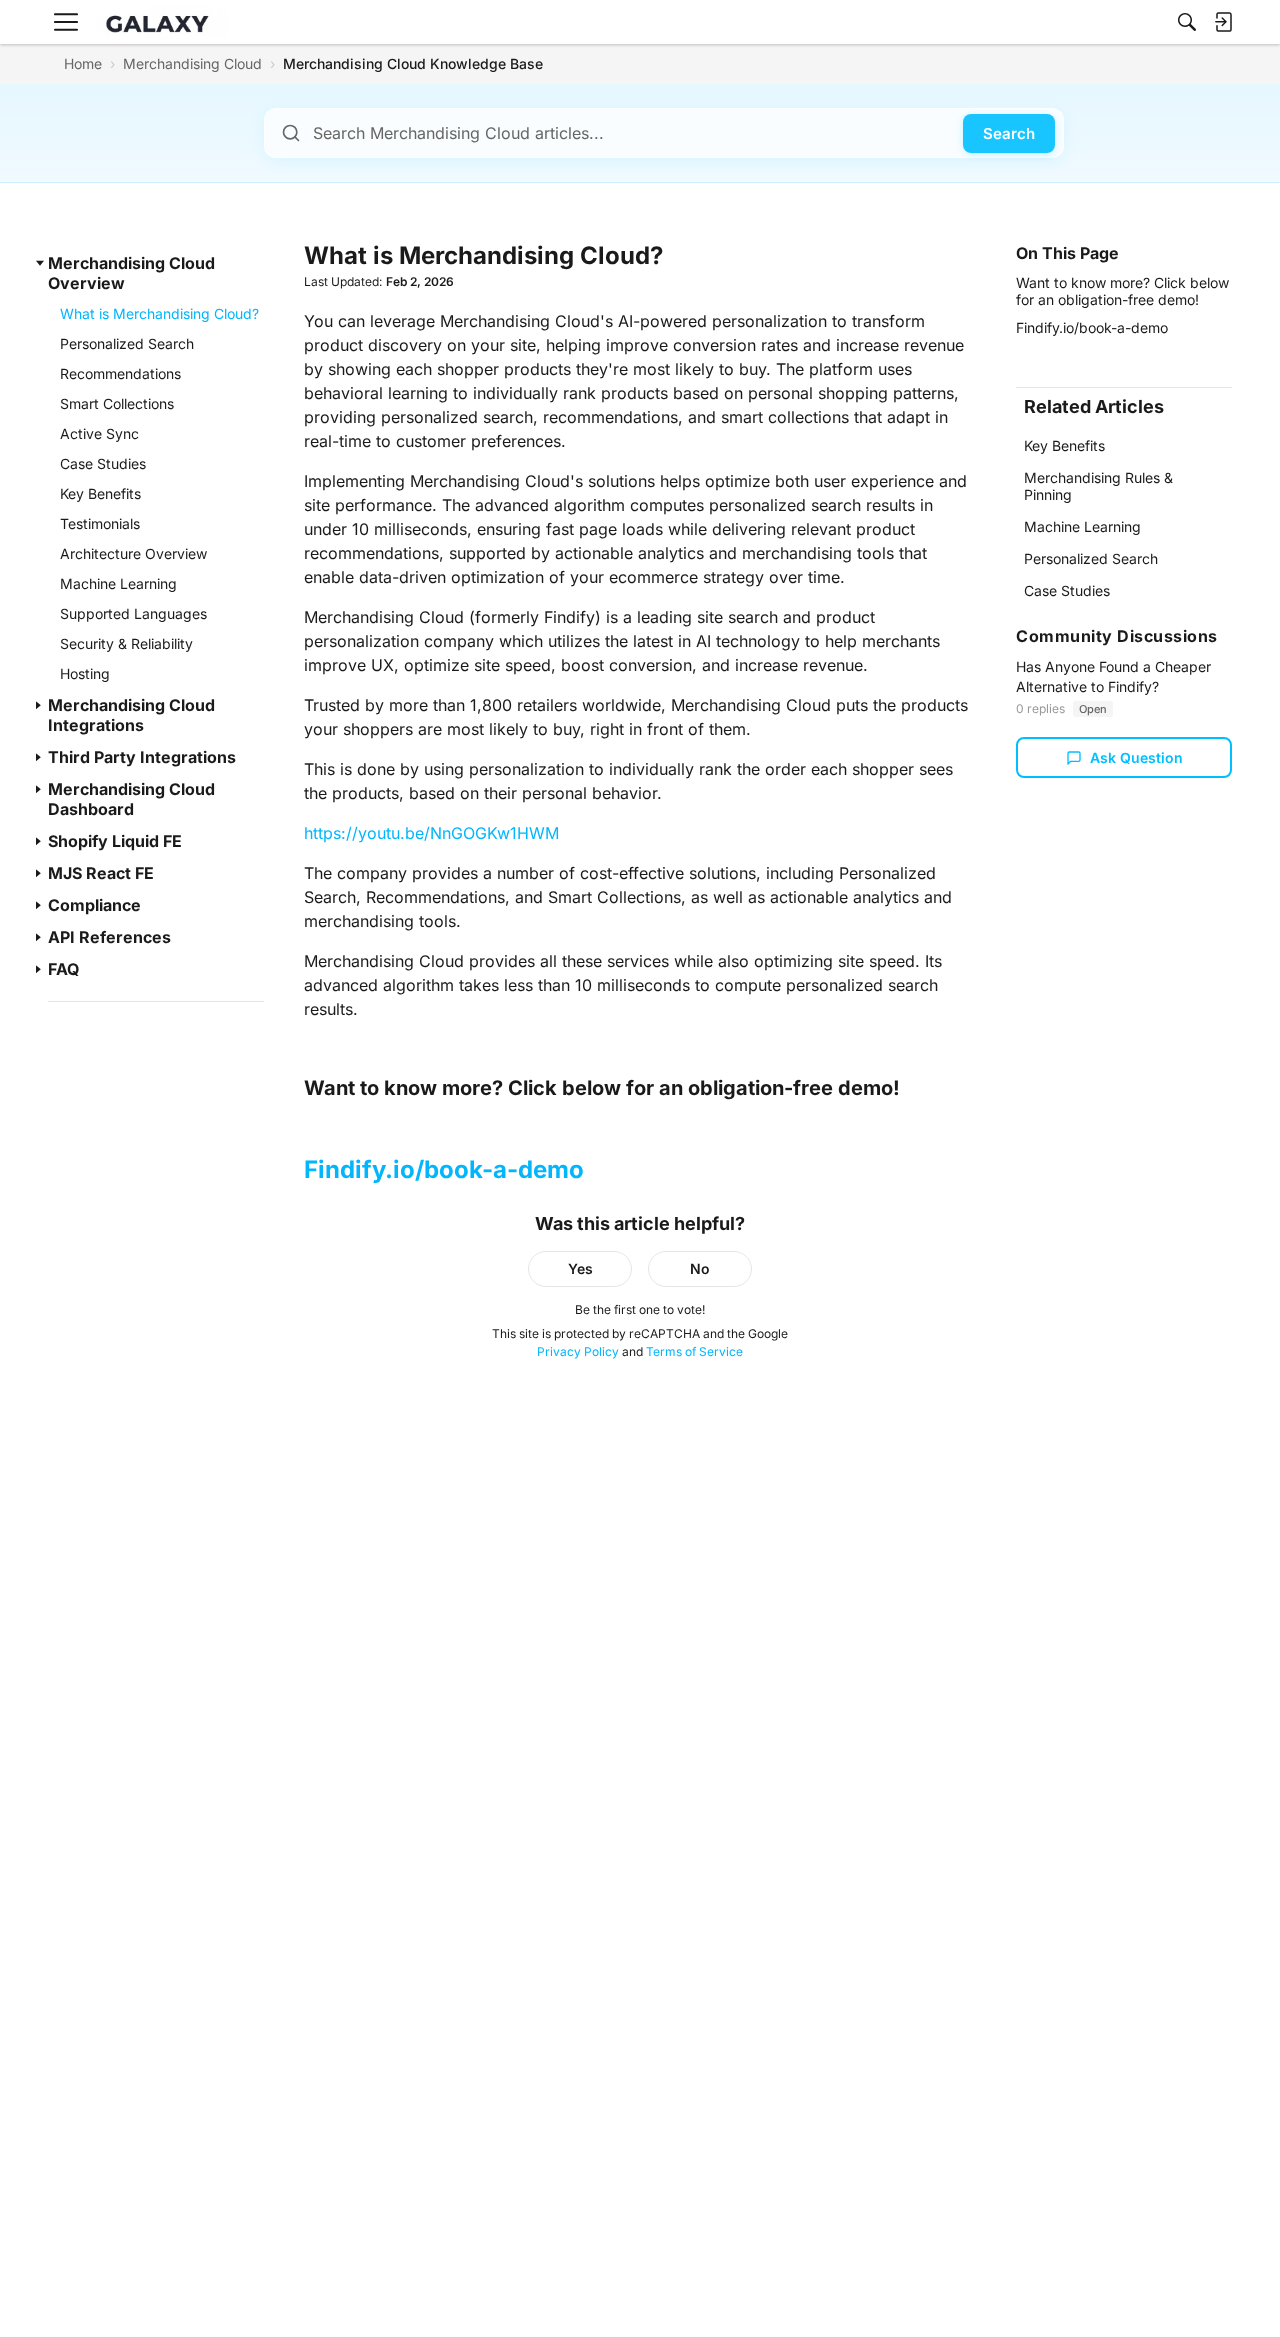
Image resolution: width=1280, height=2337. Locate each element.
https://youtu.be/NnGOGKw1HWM (431, 833)
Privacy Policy (578, 1351)
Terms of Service (694, 1351)
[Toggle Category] (40, 263)
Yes (580, 1268)
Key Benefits (1064, 445)
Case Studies (1067, 590)
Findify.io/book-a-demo (444, 1169)
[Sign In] (1223, 22)
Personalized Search (1091, 558)
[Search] (1187, 22)
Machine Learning (1082, 526)
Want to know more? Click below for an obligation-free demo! (1122, 290)
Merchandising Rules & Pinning (1098, 485)
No (700, 1268)
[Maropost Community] (162, 22)
